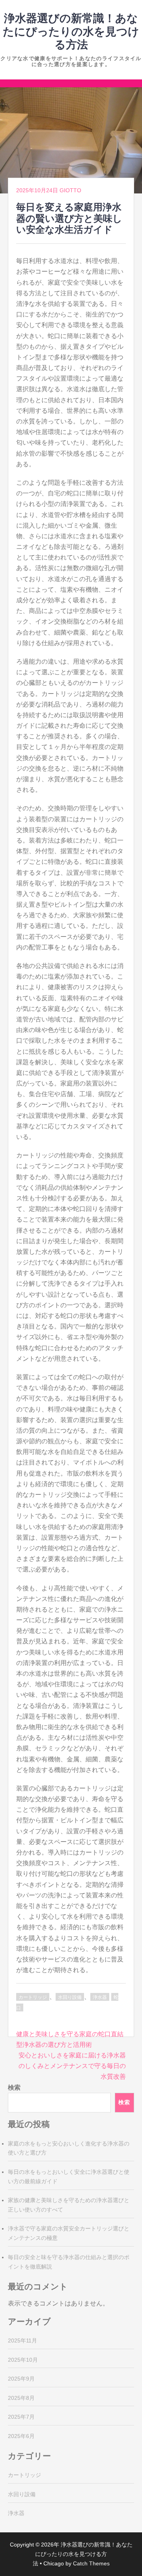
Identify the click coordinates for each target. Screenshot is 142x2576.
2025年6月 (21, 2436)
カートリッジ (33, 1997)
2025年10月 (23, 2360)
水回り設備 (70, 1997)
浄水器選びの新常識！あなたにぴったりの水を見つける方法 (71, 31)
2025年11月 (22, 2340)
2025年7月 (21, 2417)
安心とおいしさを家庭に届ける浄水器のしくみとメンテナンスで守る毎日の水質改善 (72, 2066)
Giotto (70, 190)
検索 (14, 2087)
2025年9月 (21, 2379)
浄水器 (100, 1997)
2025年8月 (21, 2398)
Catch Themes (91, 2563)
